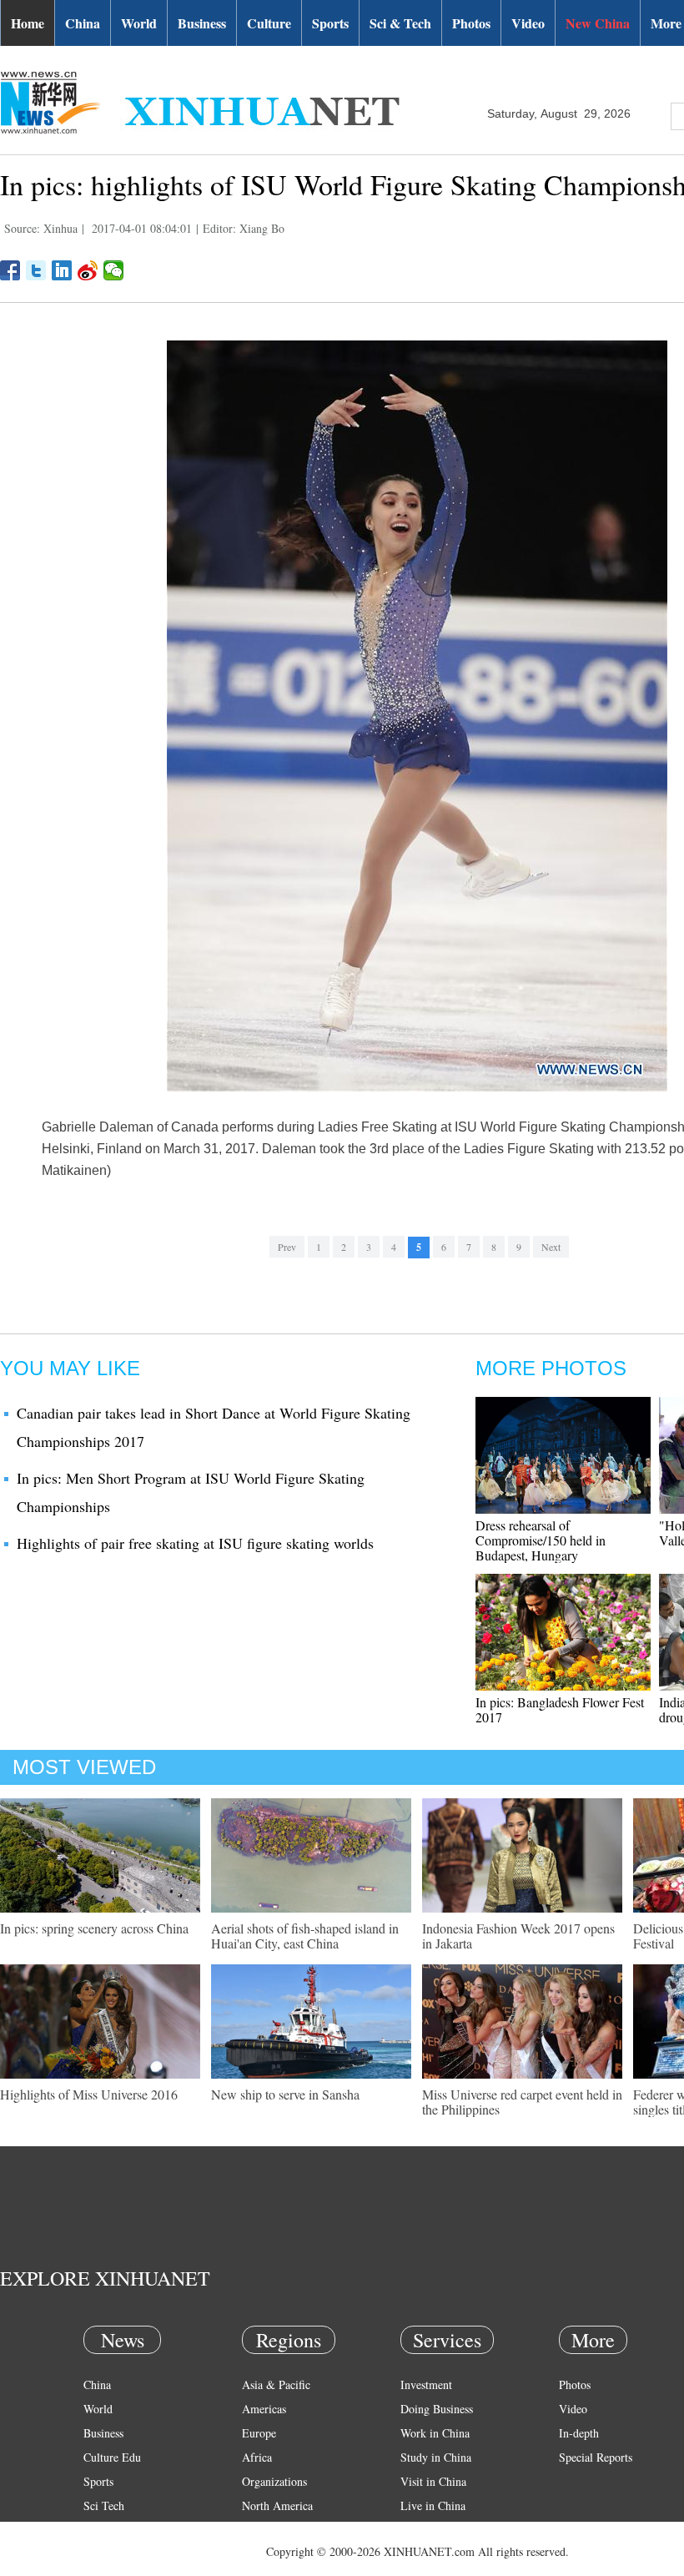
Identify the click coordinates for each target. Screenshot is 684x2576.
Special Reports (596, 2457)
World (139, 23)
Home (28, 23)
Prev (287, 1247)
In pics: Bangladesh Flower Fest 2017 (560, 1709)
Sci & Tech (400, 23)
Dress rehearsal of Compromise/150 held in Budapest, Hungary (541, 1540)
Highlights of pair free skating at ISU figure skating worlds (195, 1543)
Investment (426, 2384)
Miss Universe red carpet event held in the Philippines (522, 2102)
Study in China (436, 2457)
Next (551, 1247)
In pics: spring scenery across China (94, 1928)
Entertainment (117, 2554)
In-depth (579, 2433)
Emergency (427, 2530)
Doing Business (437, 2409)
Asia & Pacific (276, 2384)
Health (99, 2530)
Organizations (274, 2481)
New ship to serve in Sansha (285, 2094)
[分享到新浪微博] (88, 270)
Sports (330, 23)
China (83, 23)
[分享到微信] (114, 270)
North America (277, 2505)
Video (528, 23)
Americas (264, 2409)
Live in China (433, 2505)
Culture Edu (112, 2457)
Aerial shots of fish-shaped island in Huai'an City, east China (305, 1936)
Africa (257, 2457)
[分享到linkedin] (62, 270)
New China (598, 23)
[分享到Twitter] (36, 270)
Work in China (435, 2433)
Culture (269, 23)
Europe (259, 2433)
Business (202, 23)
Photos (471, 23)
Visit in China (433, 2481)
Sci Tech (104, 2505)
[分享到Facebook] (10, 270)
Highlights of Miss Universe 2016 (89, 2094)
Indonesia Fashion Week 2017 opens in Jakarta (518, 1936)
